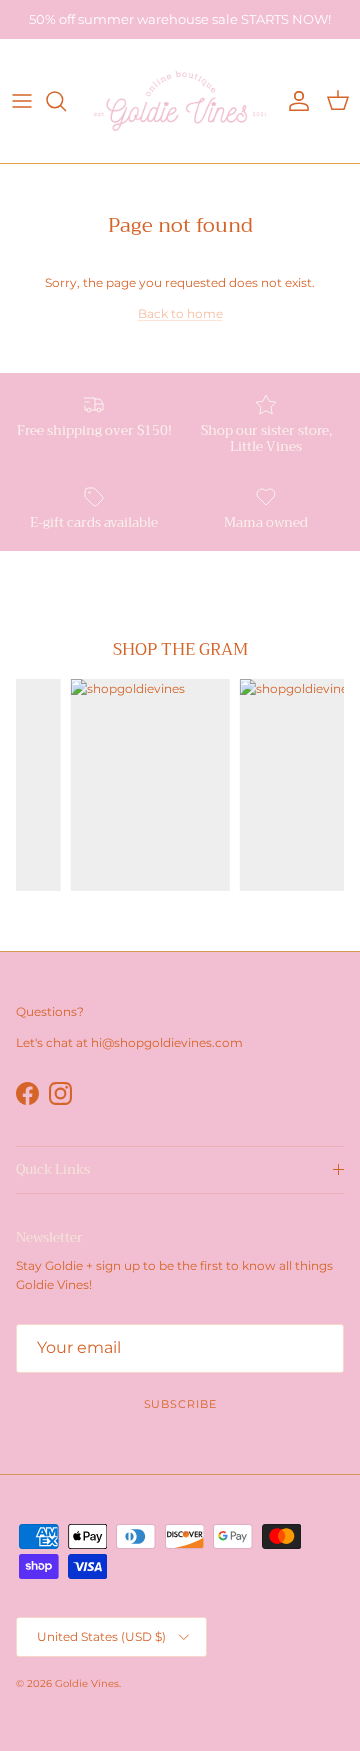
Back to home (180, 313)
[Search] (66, 101)
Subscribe (180, 1404)
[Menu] (22, 101)
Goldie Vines (87, 1683)
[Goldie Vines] (180, 101)
